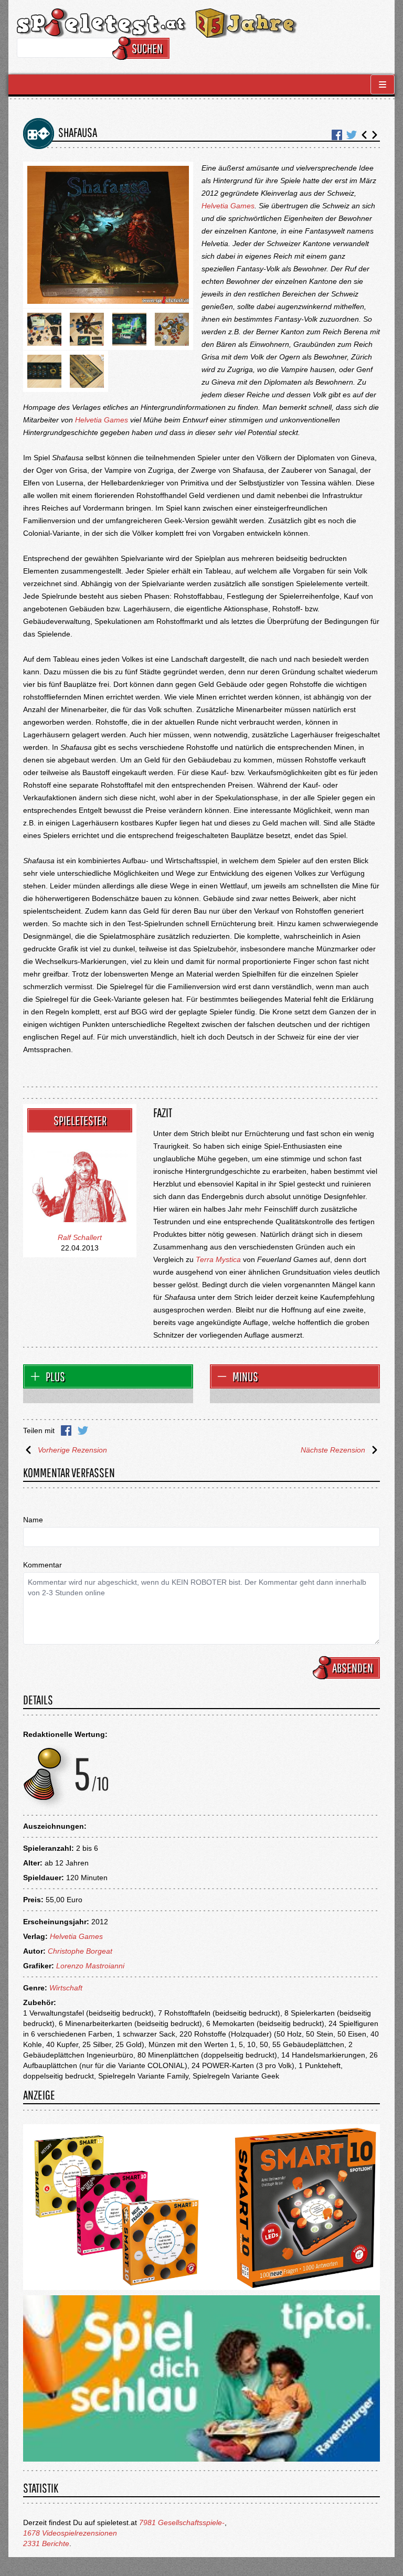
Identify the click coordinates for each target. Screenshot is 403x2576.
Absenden (353, 1668)
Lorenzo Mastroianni (90, 1966)
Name (33, 1520)
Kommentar (43, 1565)
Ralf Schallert (80, 1237)
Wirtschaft (66, 1988)
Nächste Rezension (333, 1450)
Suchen (147, 48)
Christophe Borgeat (80, 1951)
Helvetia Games (228, 206)
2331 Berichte (46, 2543)
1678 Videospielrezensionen (70, 2533)
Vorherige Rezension (72, 1450)
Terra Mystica (218, 1259)
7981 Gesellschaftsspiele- (182, 2522)
